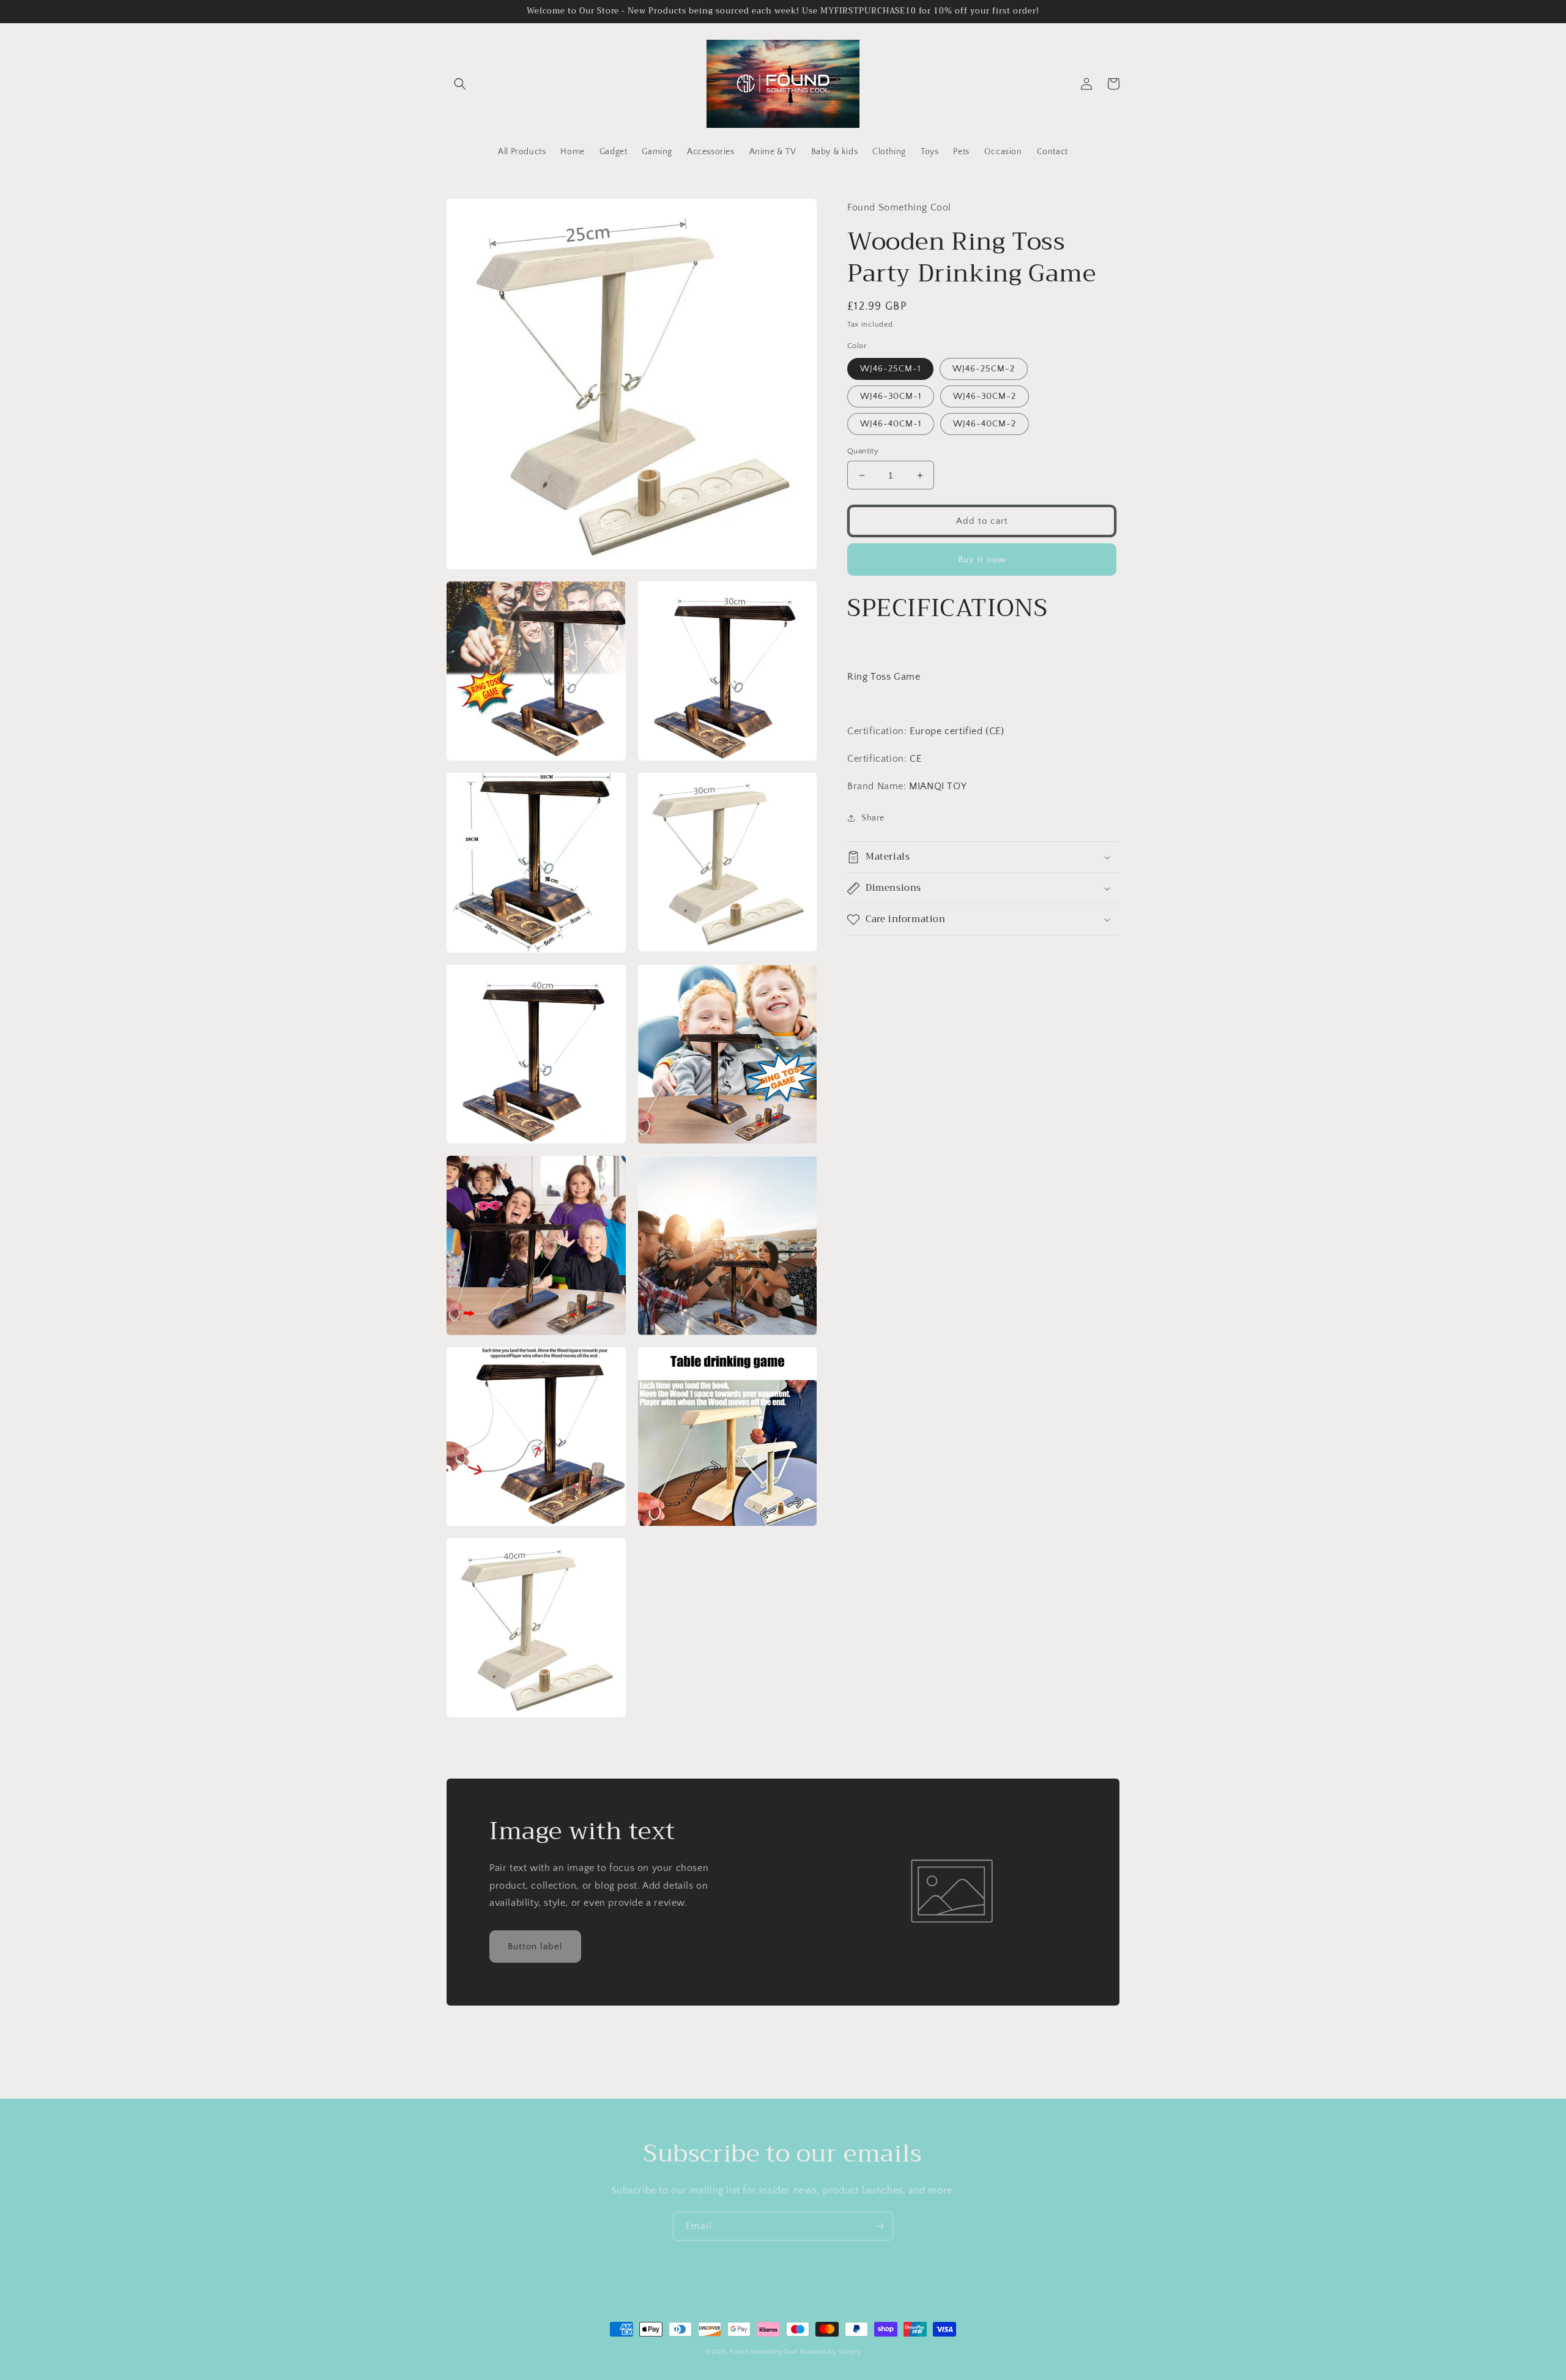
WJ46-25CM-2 (984, 369)
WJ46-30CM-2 (985, 396)
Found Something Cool (764, 2352)
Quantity (863, 451)
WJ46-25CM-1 (890, 369)
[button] (460, 84)
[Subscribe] (879, 2226)
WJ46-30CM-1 (891, 396)
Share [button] (873, 818)
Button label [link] (535, 1947)
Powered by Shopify (831, 2352)
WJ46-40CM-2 (985, 424)
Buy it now (982, 560)
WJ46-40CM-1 (891, 424)
